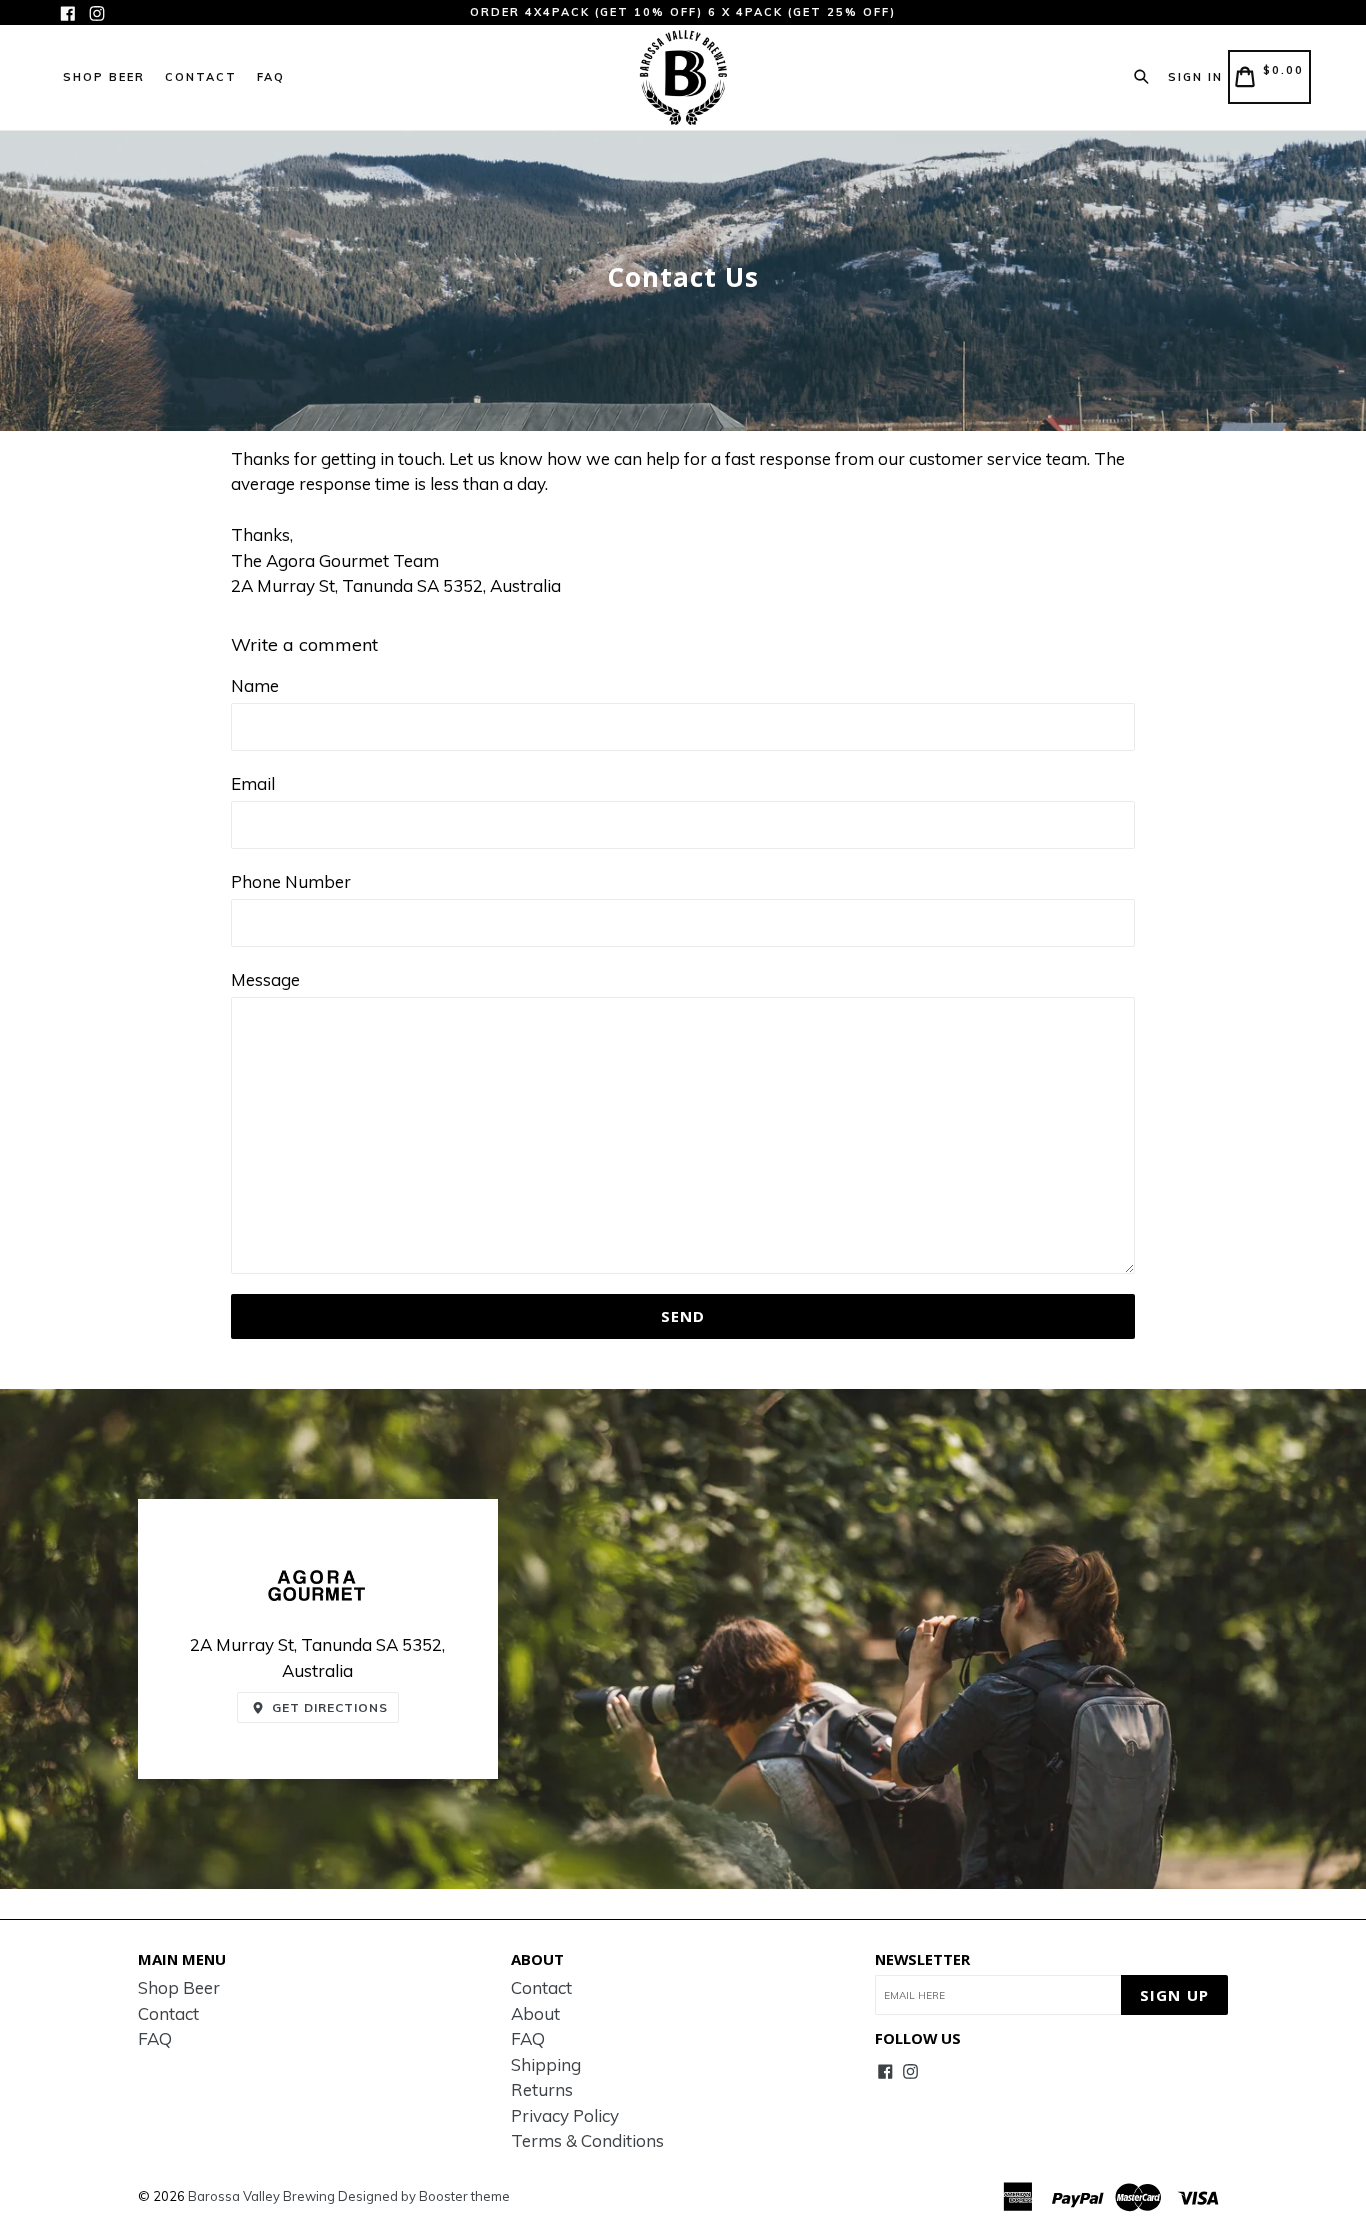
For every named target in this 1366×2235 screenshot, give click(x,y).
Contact (201, 77)
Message (265, 979)
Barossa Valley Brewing (261, 2196)
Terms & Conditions (587, 2140)
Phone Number (291, 881)
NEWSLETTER (922, 1959)
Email (253, 783)
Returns (542, 2089)
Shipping (546, 2064)
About (535, 2013)
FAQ (271, 77)
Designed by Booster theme (424, 2196)
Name (255, 685)
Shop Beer (104, 77)
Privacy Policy (565, 2115)
